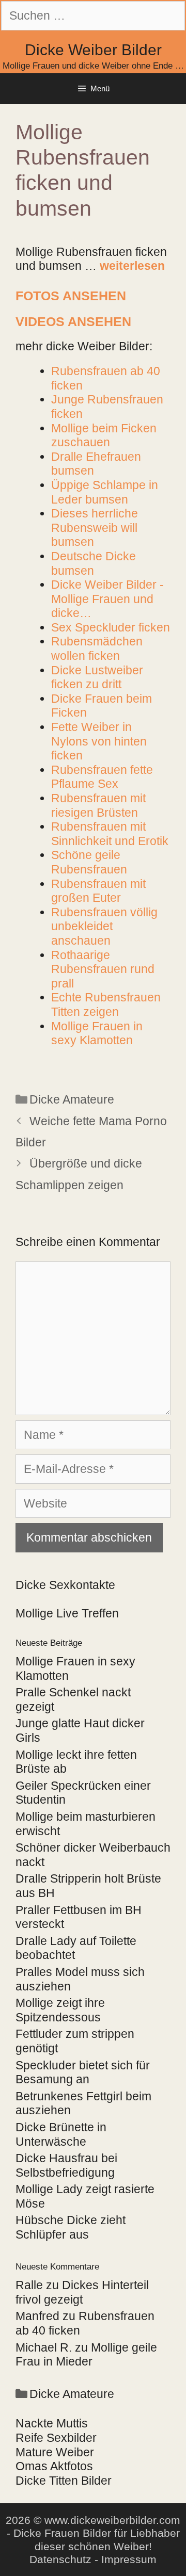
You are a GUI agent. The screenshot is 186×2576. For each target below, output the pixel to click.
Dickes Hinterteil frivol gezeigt (82, 2292)
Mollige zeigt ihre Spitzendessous (60, 2010)
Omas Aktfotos (54, 2466)
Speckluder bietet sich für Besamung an (83, 2072)
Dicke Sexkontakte (65, 1585)
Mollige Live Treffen (67, 1613)
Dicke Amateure (72, 1099)
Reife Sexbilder (56, 2438)
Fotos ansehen (71, 296)
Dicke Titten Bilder (64, 2481)
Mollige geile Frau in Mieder (86, 2355)
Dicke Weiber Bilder (93, 50)
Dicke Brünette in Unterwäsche (61, 2134)
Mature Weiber (55, 2452)
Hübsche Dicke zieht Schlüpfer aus (71, 2227)
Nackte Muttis (52, 2423)
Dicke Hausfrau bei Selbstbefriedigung (66, 2165)
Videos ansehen (73, 321)
